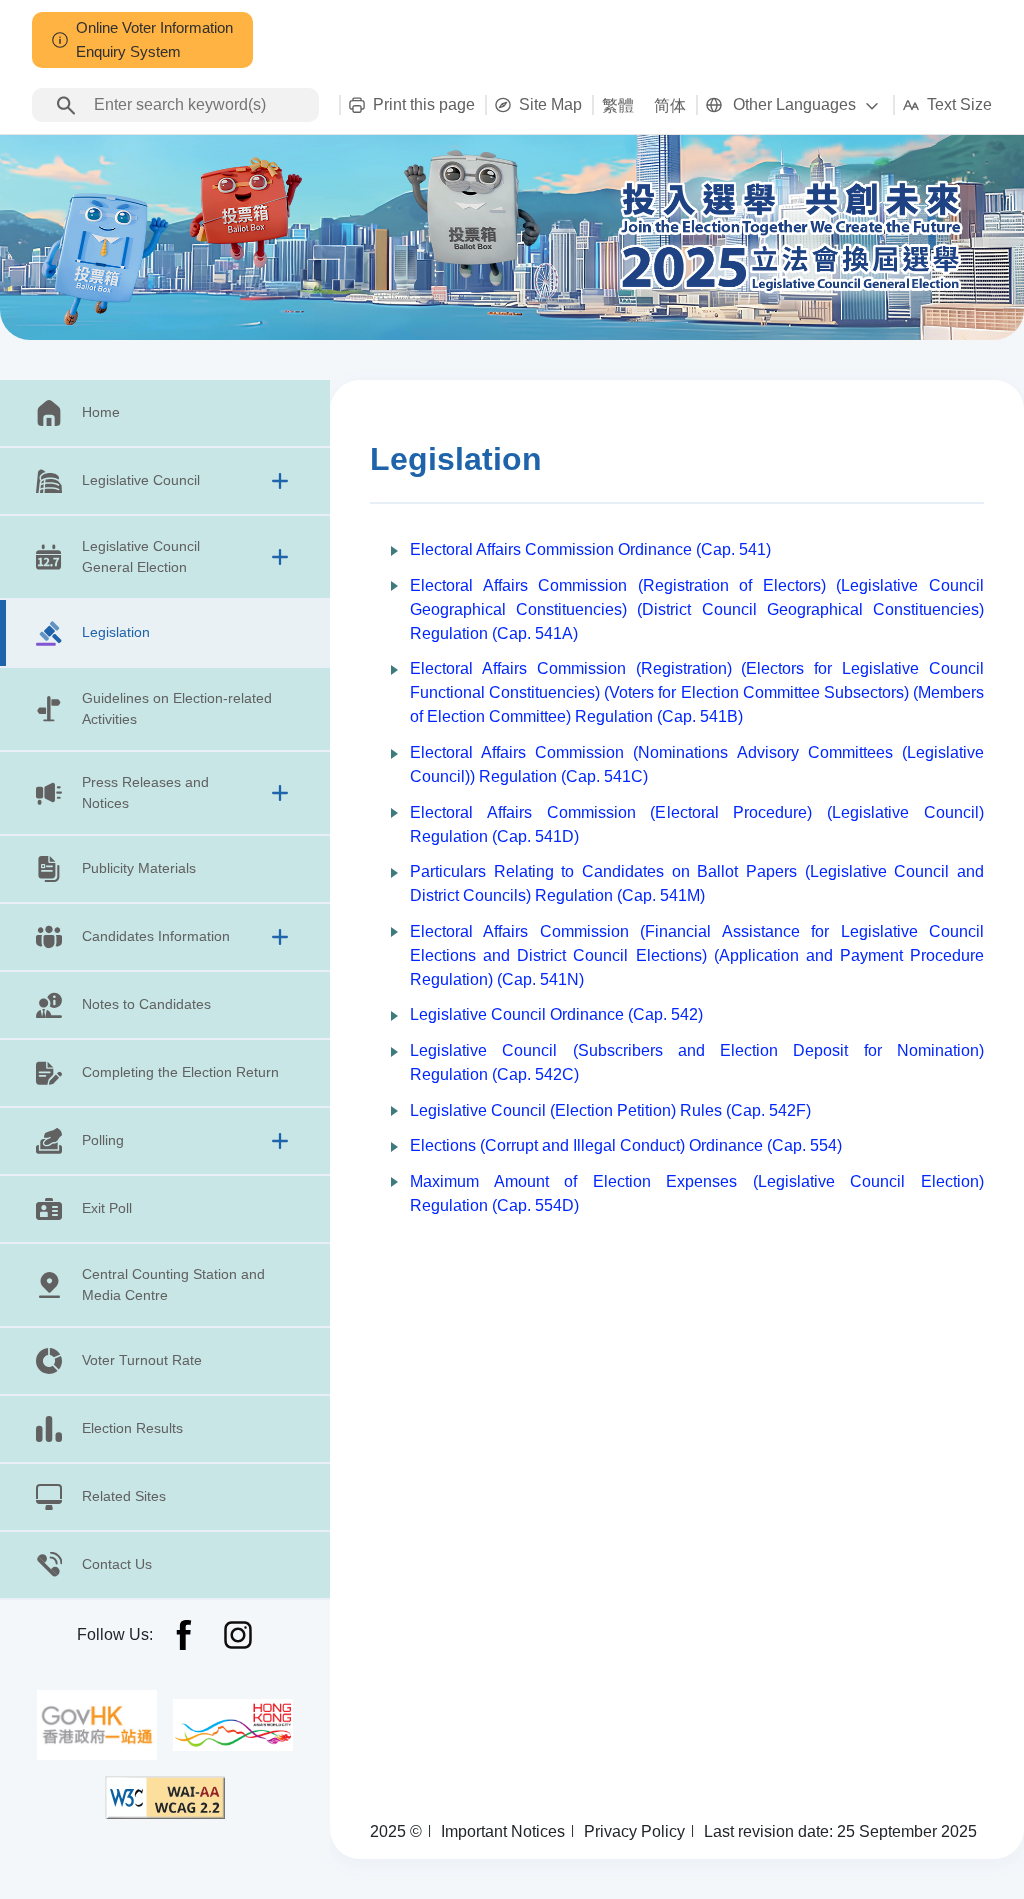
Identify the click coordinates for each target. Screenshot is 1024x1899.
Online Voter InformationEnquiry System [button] (154, 39)
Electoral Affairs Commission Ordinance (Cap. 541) (590, 549)
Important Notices (503, 1831)
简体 (670, 105)
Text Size (959, 104)
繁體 (618, 105)
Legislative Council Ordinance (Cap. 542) (556, 1014)
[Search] (66, 105)
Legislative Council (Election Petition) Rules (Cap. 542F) (610, 1110)
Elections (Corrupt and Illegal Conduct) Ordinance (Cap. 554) (626, 1145)
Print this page (424, 104)
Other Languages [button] (794, 104)
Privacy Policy (634, 1831)
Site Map (550, 104)
